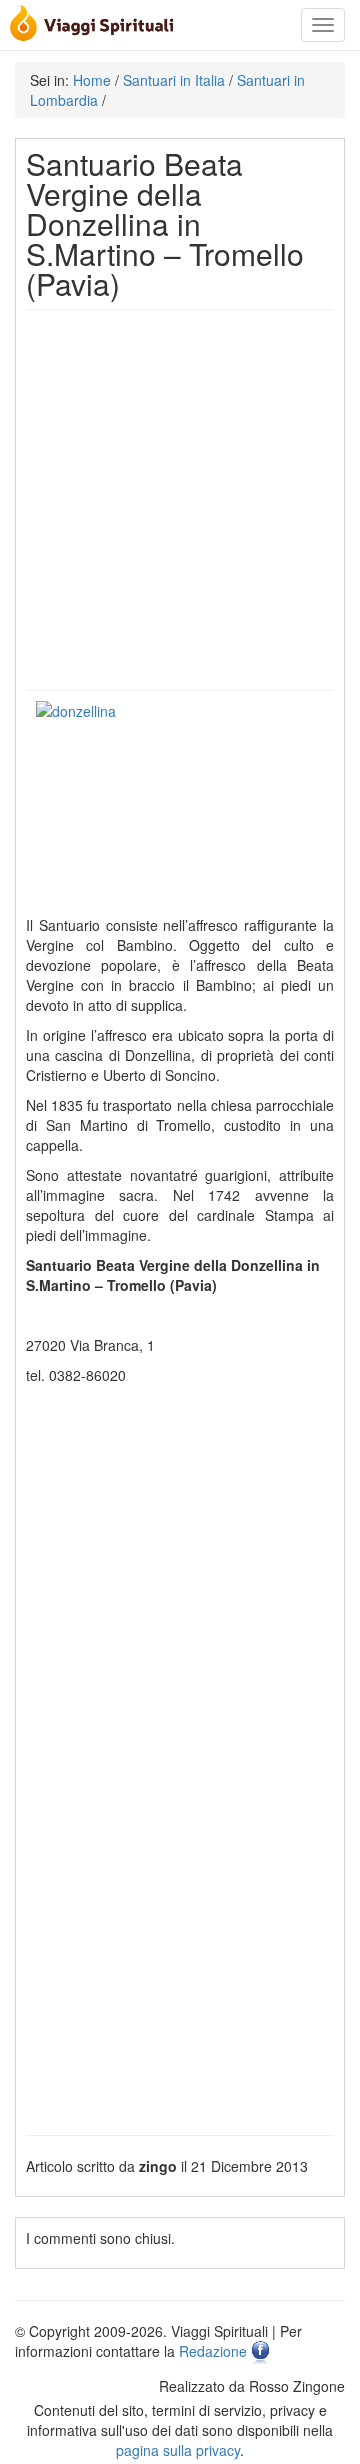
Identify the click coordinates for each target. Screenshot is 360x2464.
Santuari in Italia (174, 80)
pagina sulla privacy (178, 2450)
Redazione (213, 2352)
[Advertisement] (180, 500)
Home (92, 80)
